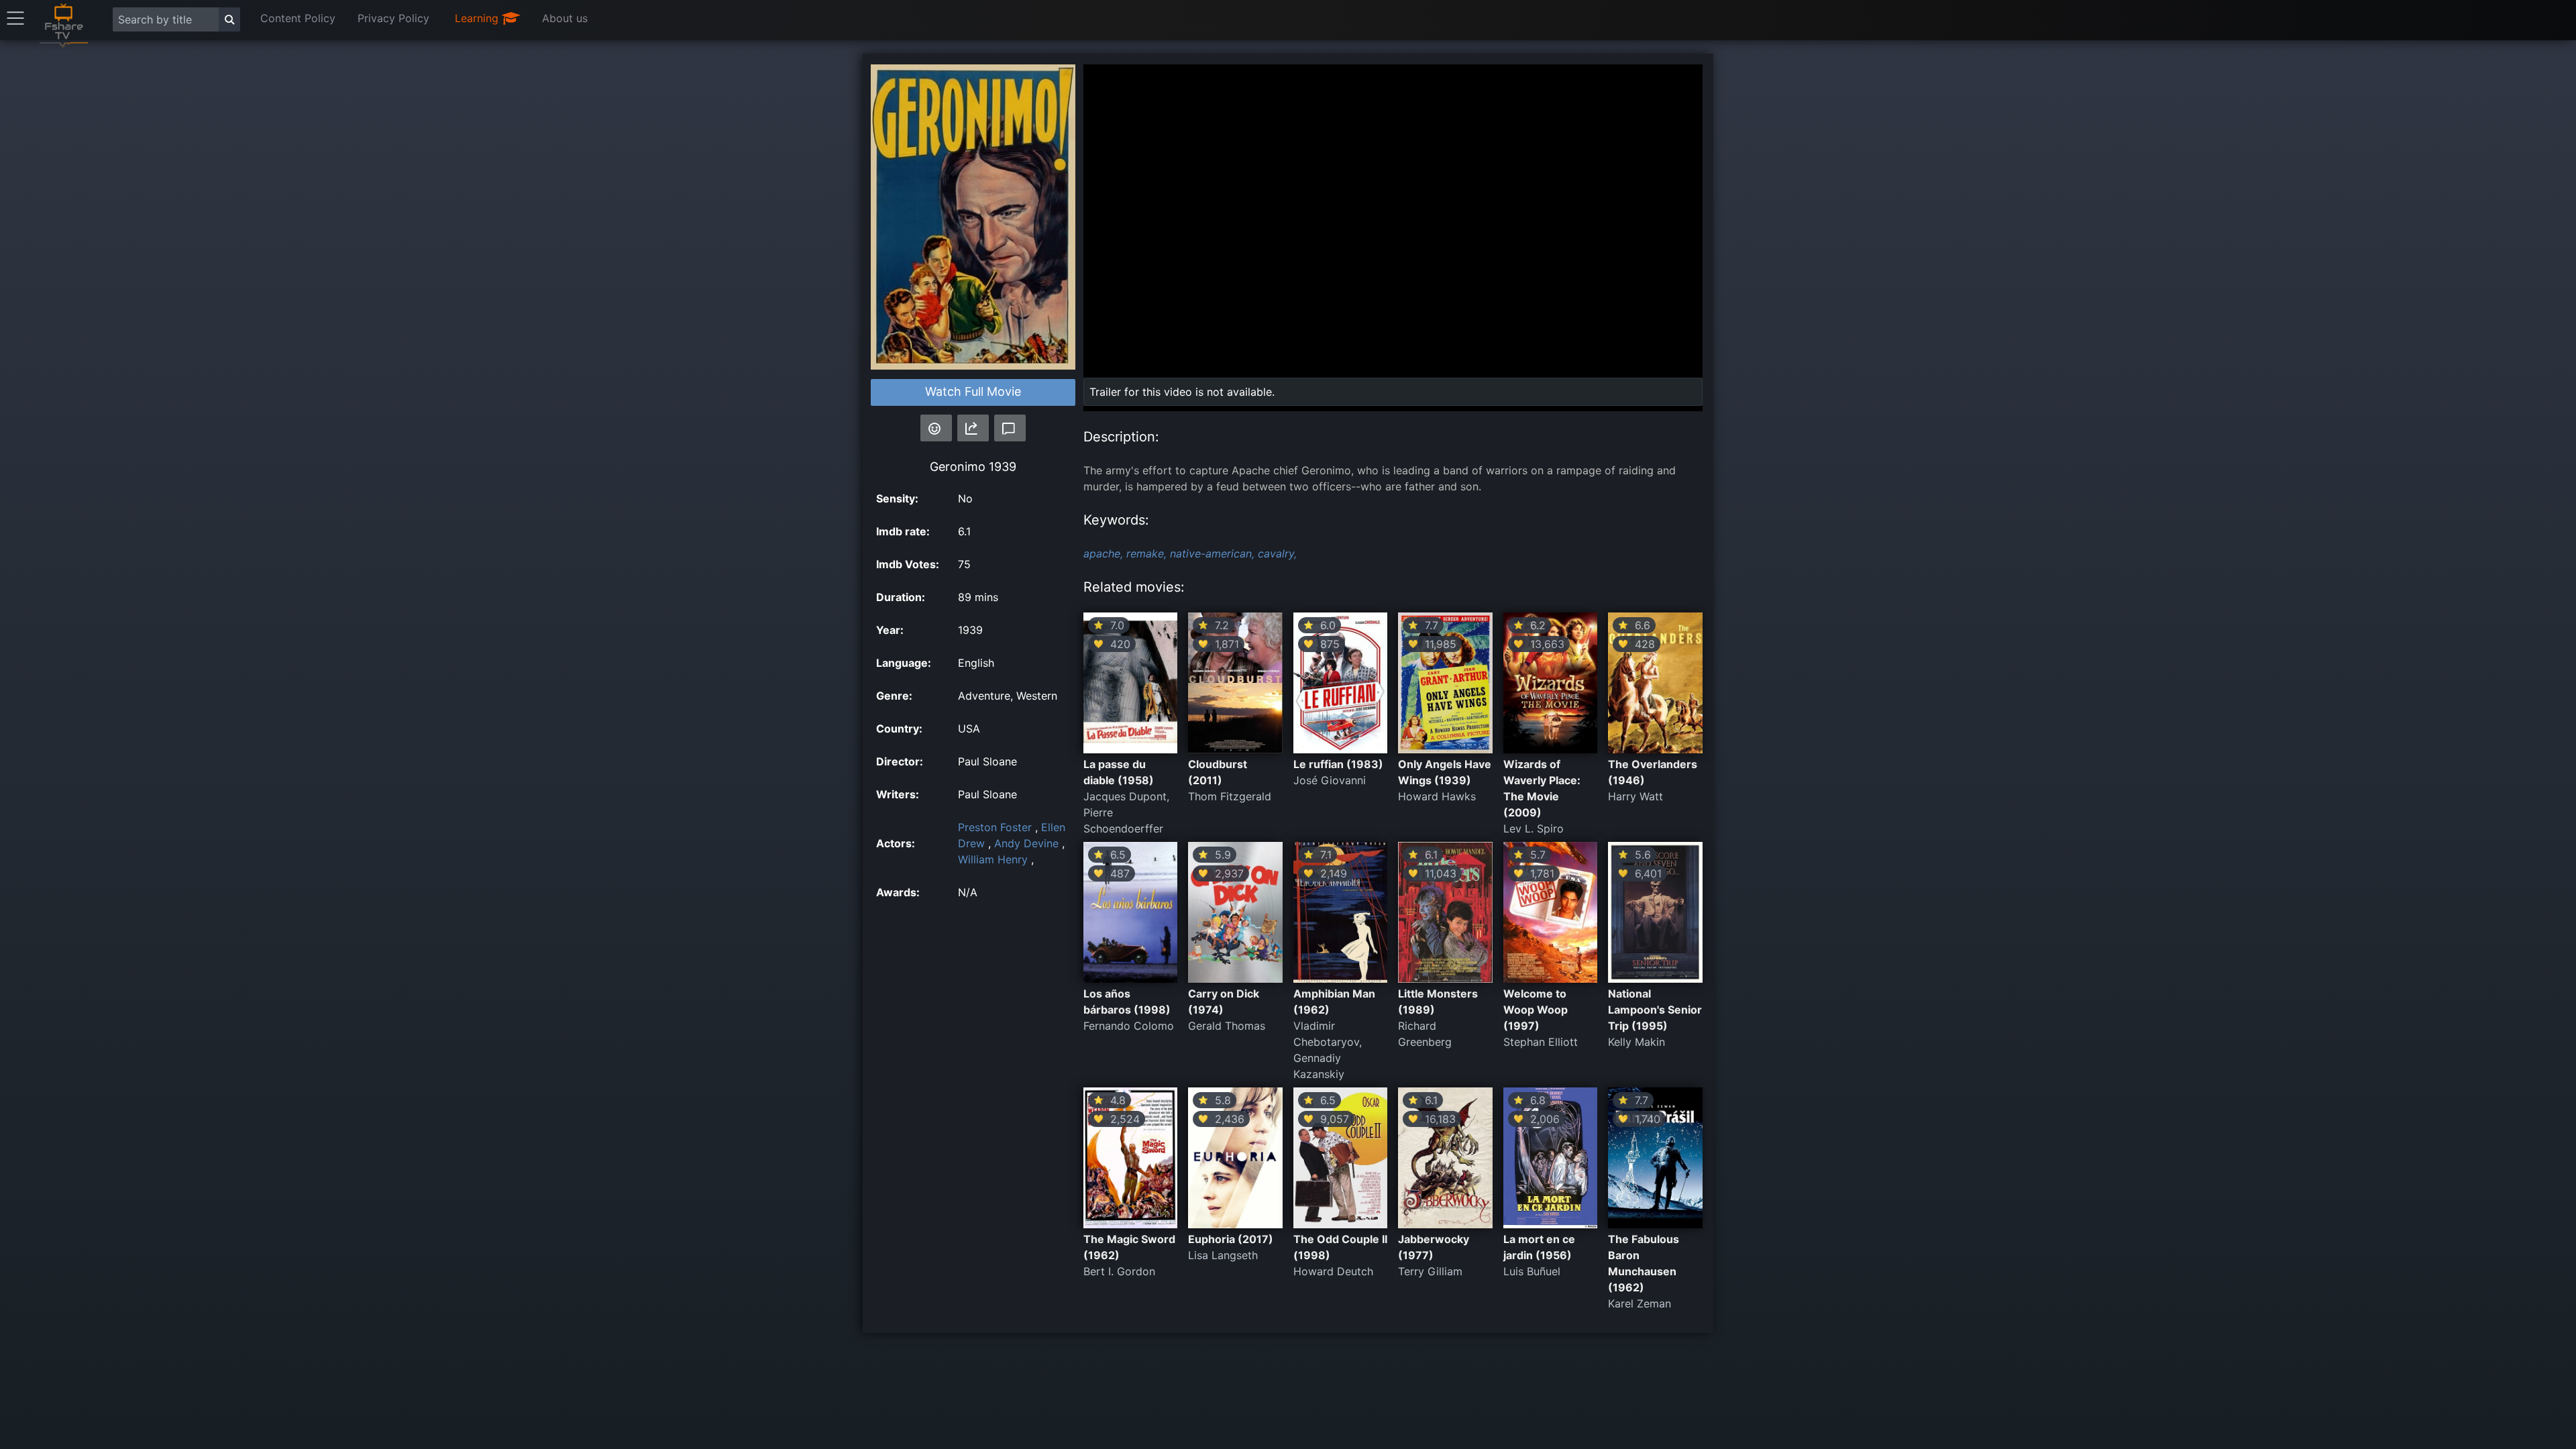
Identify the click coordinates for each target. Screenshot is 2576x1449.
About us (565, 18)
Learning (478, 18)
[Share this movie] (973, 428)
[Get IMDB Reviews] (936, 428)
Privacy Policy (393, 18)
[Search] (229, 19)
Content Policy (298, 18)
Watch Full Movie (973, 391)
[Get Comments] (1010, 428)
